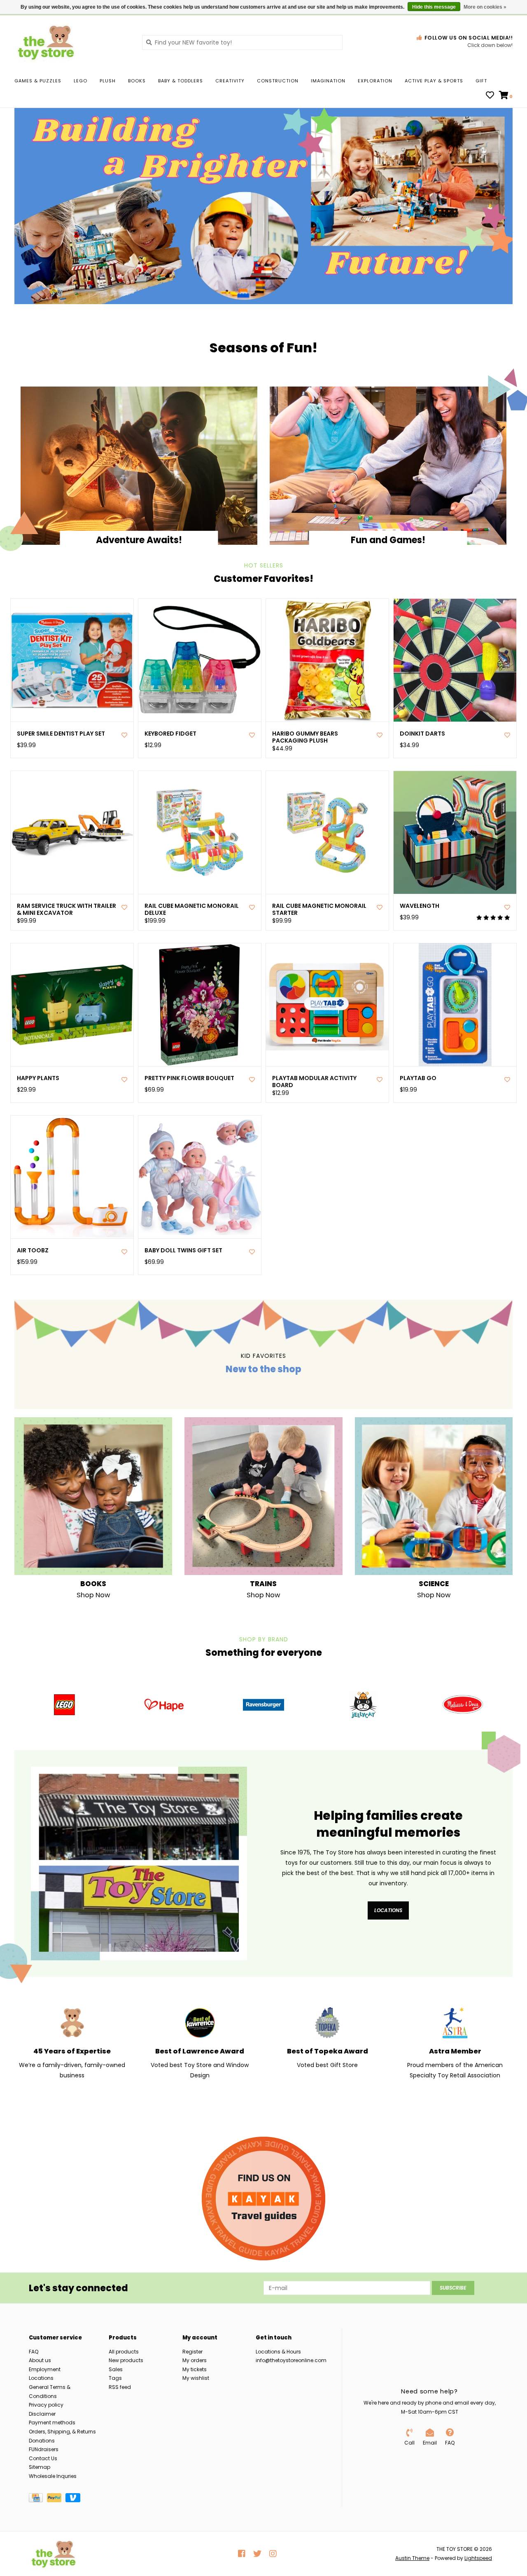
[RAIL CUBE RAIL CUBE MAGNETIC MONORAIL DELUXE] (200, 832)
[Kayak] (263, 2199)
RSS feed (120, 2387)
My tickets (195, 2369)
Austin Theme (412, 2558)
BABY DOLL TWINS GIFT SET (183, 1250)
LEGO (80, 81)
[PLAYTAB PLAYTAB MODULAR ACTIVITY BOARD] (327, 1005)
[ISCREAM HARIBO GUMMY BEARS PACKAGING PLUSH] (327, 660)
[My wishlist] (490, 96)
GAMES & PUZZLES (38, 81)
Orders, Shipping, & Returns (62, 2432)
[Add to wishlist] (124, 735)
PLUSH (108, 81)
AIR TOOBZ (33, 1250)
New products (126, 2360)
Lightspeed (478, 2558)
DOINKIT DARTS (422, 734)
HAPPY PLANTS (38, 1078)
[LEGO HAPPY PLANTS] (72, 1005)
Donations (42, 2441)
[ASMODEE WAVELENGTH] (455, 832)
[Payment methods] (38, 2499)
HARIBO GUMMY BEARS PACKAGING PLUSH (305, 737)
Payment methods (52, 2422)
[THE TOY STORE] (72, 42)
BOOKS (137, 81)
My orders (195, 2360)
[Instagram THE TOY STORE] (273, 2554)
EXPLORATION (375, 81)
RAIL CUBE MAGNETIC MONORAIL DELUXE (192, 909)
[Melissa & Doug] (463, 1705)
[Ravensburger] (263, 1705)
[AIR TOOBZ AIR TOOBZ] (72, 1177)
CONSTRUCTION (278, 81)
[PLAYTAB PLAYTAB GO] (455, 1005)
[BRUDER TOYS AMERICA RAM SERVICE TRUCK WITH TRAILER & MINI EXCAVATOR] (72, 832)
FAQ (34, 2352)
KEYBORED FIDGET (170, 734)
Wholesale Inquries (53, 2476)
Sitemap (40, 2467)
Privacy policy (46, 2405)
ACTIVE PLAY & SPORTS (434, 81)
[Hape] (164, 1705)
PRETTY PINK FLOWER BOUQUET (189, 1078)
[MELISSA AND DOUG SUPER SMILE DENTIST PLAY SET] (72, 660)
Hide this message (434, 7)
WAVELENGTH (420, 906)
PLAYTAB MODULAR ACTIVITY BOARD (314, 1082)
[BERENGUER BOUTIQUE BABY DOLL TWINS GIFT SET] (200, 1177)
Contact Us (43, 2458)
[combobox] (242, 42)
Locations (388, 1910)
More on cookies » (485, 7)
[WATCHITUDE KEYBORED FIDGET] (200, 660)
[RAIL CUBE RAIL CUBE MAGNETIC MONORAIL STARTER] (327, 832)
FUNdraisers (44, 2449)
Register (192, 2352)
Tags (115, 2378)
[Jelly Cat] (363, 1705)
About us (40, 2360)
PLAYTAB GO (418, 1078)
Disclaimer (42, 2414)
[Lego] (64, 1705)
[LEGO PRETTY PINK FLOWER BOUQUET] (200, 1005)
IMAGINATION (328, 81)
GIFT (481, 81)
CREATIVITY (230, 81)
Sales (116, 2369)
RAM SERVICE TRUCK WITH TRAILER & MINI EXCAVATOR (66, 909)
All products (124, 2352)
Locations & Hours (278, 2352)
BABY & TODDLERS (181, 81)
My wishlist (196, 2378)
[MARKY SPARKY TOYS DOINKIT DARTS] (455, 660)
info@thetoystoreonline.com (291, 2360)
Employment (45, 2369)
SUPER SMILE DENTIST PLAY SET (61, 734)
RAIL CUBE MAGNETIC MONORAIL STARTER (319, 909)
